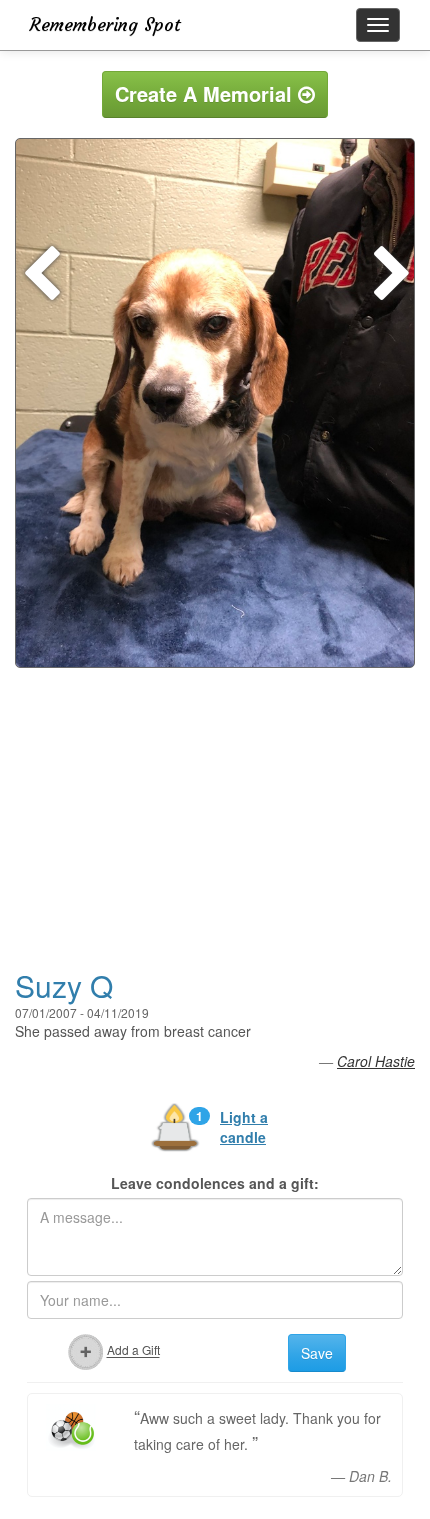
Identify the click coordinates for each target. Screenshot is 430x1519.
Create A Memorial (206, 93)
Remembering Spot (105, 24)
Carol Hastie (376, 1061)
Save (317, 1353)
